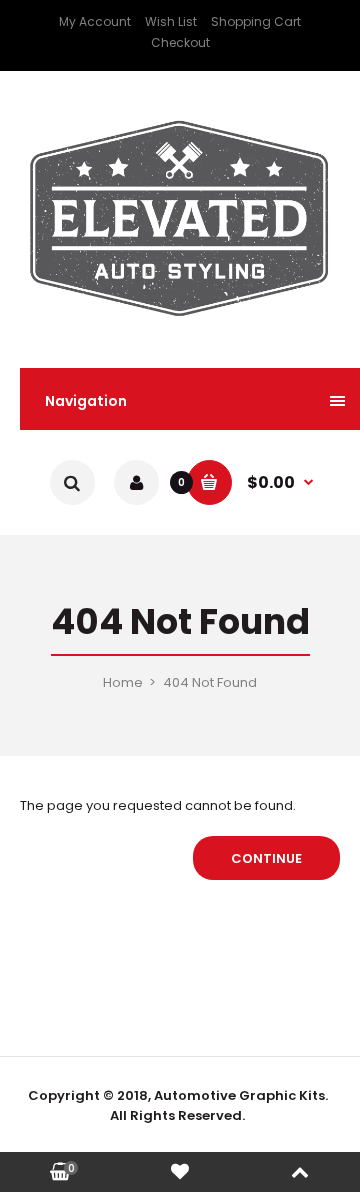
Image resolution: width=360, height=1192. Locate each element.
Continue (266, 858)
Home (123, 682)
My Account (95, 21)
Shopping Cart (256, 21)
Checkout (180, 42)
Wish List (171, 21)
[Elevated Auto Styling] (180, 322)
